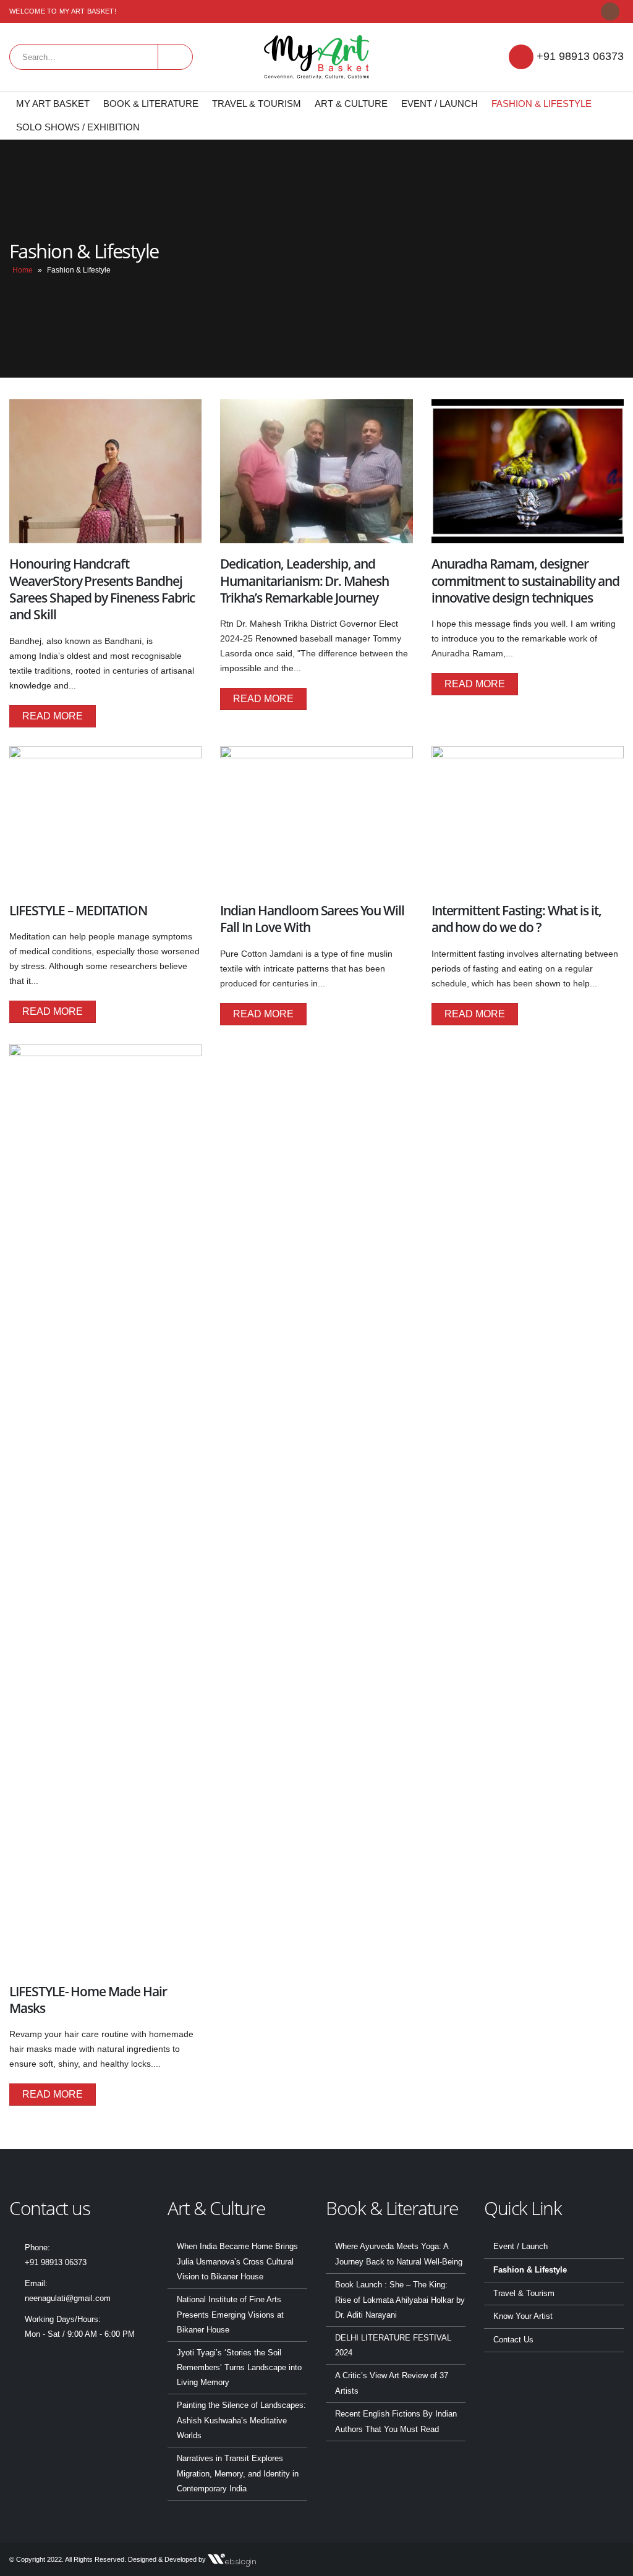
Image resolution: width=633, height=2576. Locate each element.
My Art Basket (53, 104)
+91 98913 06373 (580, 56)
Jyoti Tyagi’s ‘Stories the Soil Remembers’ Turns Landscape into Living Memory (239, 2368)
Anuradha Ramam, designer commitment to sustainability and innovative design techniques (525, 581)
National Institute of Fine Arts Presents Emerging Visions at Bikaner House (230, 2315)
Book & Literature (151, 104)
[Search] (175, 57)
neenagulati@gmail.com (68, 2298)
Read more (53, 716)
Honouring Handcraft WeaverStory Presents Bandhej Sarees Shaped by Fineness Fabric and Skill (102, 589)
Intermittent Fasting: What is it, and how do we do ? (516, 919)
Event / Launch (440, 104)
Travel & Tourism (257, 104)
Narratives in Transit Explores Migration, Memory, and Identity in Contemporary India (238, 2474)
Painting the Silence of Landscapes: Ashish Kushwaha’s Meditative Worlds (241, 2421)
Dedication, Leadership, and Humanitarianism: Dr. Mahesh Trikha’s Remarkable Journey (304, 581)
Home (23, 270)
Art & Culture (351, 104)
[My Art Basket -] (316, 57)
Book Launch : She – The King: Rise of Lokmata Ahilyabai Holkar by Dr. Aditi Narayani (400, 2300)
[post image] (105, 471)
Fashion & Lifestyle (542, 104)
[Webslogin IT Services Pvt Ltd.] (232, 2559)
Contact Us (513, 2340)
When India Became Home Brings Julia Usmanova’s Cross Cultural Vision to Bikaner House (237, 2262)
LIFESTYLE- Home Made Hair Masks (88, 2000)
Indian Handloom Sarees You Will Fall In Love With (312, 919)
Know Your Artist (523, 2316)
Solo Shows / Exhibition (78, 127)
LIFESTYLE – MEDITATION (78, 910)
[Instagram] (610, 11)
